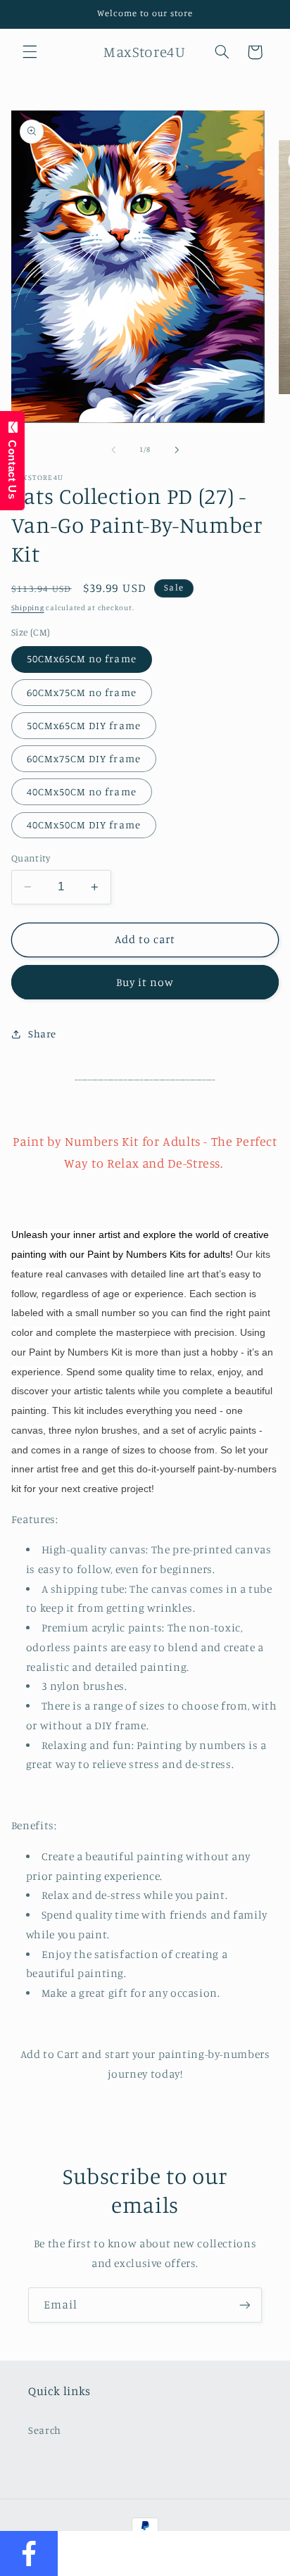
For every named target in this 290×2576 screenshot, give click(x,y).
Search (45, 2430)
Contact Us (12, 466)
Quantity (31, 858)
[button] (30, 52)
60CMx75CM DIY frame (84, 758)
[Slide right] (177, 450)
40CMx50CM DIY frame (84, 825)
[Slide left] (113, 450)
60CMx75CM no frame (82, 692)
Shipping (28, 607)
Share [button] (42, 1034)
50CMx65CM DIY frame (84, 725)
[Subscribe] (245, 2305)
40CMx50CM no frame (82, 791)
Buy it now (145, 982)
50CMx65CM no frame (82, 658)
